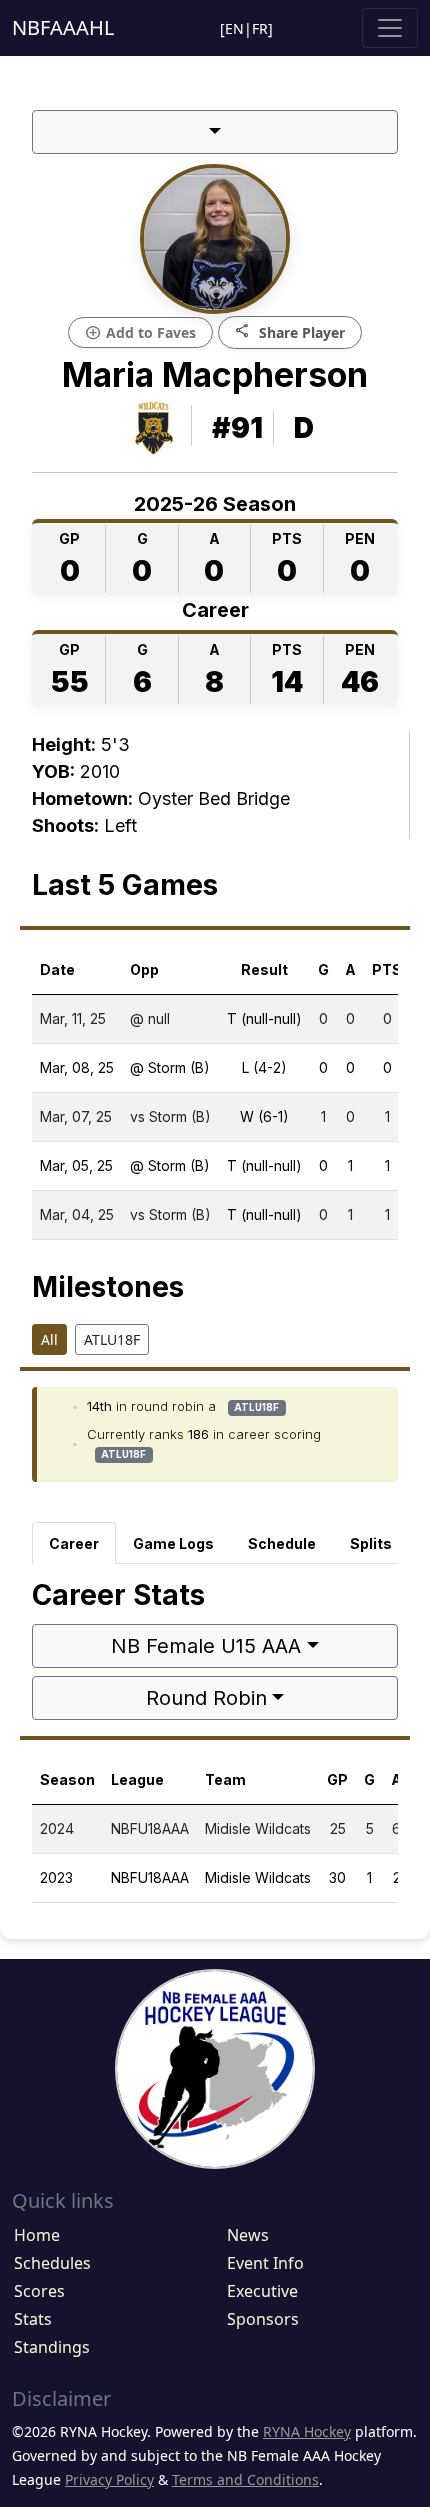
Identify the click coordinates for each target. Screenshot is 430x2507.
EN (234, 28)
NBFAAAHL (63, 27)
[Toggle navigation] (390, 28)
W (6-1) (264, 1116)
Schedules (52, 2263)
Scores (39, 2291)
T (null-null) (264, 1018)
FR (260, 28)
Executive (262, 2291)
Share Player (290, 331)
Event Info (265, 2263)
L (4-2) (264, 1067)
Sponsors (263, 2319)
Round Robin (206, 1698)
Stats (33, 2319)
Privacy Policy (109, 2479)
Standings (52, 2347)
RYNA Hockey (307, 2431)
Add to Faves (140, 333)
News (248, 2235)
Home (37, 2235)
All (49, 1339)
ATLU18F (112, 1339)
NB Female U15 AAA (206, 1646)
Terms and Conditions (245, 2479)
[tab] (74, 1543)
